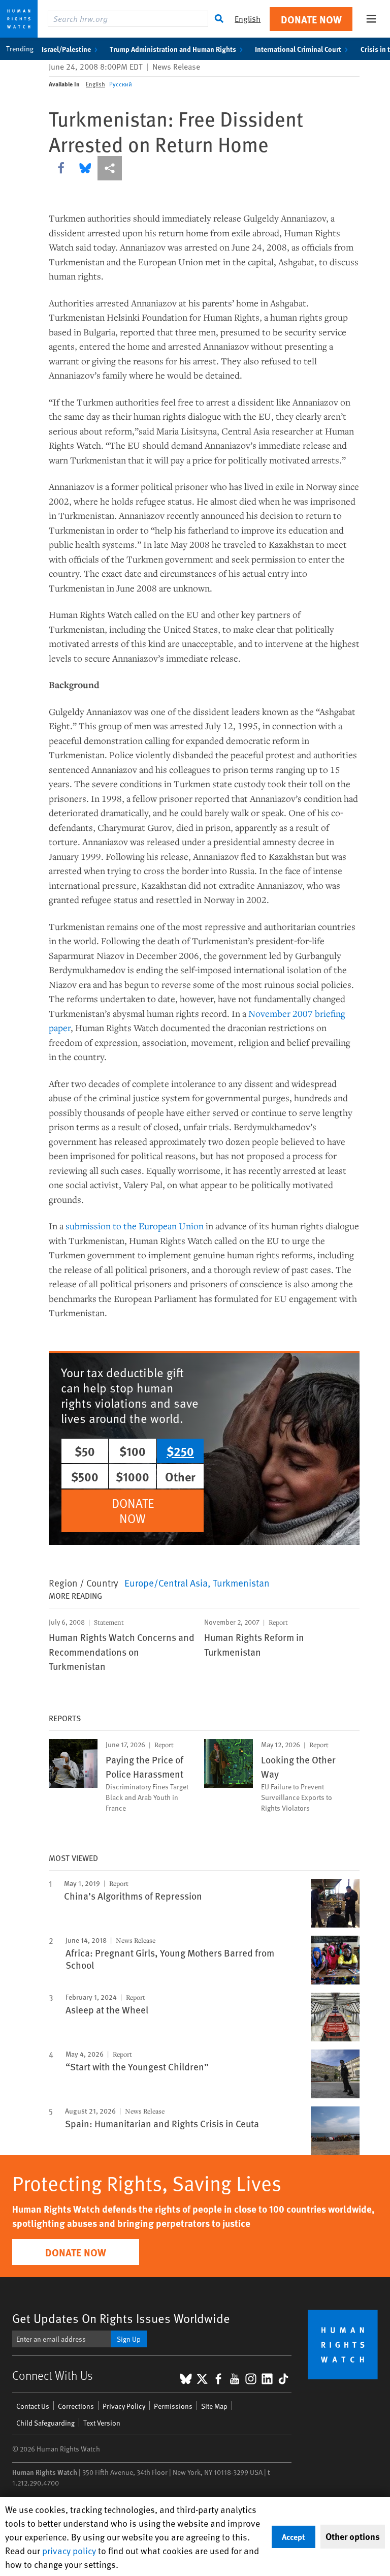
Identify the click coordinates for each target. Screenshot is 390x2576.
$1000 (133, 1476)
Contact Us (33, 2406)
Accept (294, 2537)
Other (180, 1476)
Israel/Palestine (66, 49)
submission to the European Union (135, 1226)
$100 (133, 1451)
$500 (85, 1476)
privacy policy (69, 2550)
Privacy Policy (124, 2406)
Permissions (173, 2406)
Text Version (102, 2423)
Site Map (214, 2406)
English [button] (248, 19)
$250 (180, 1451)
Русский (121, 84)
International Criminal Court (298, 49)
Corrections (76, 2406)
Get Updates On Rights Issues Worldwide (121, 2318)
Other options (353, 2536)
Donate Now (311, 19)
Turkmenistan (241, 1582)
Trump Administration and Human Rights (173, 49)
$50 (85, 1451)
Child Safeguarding (45, 2423)
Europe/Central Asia (166, 1582)
